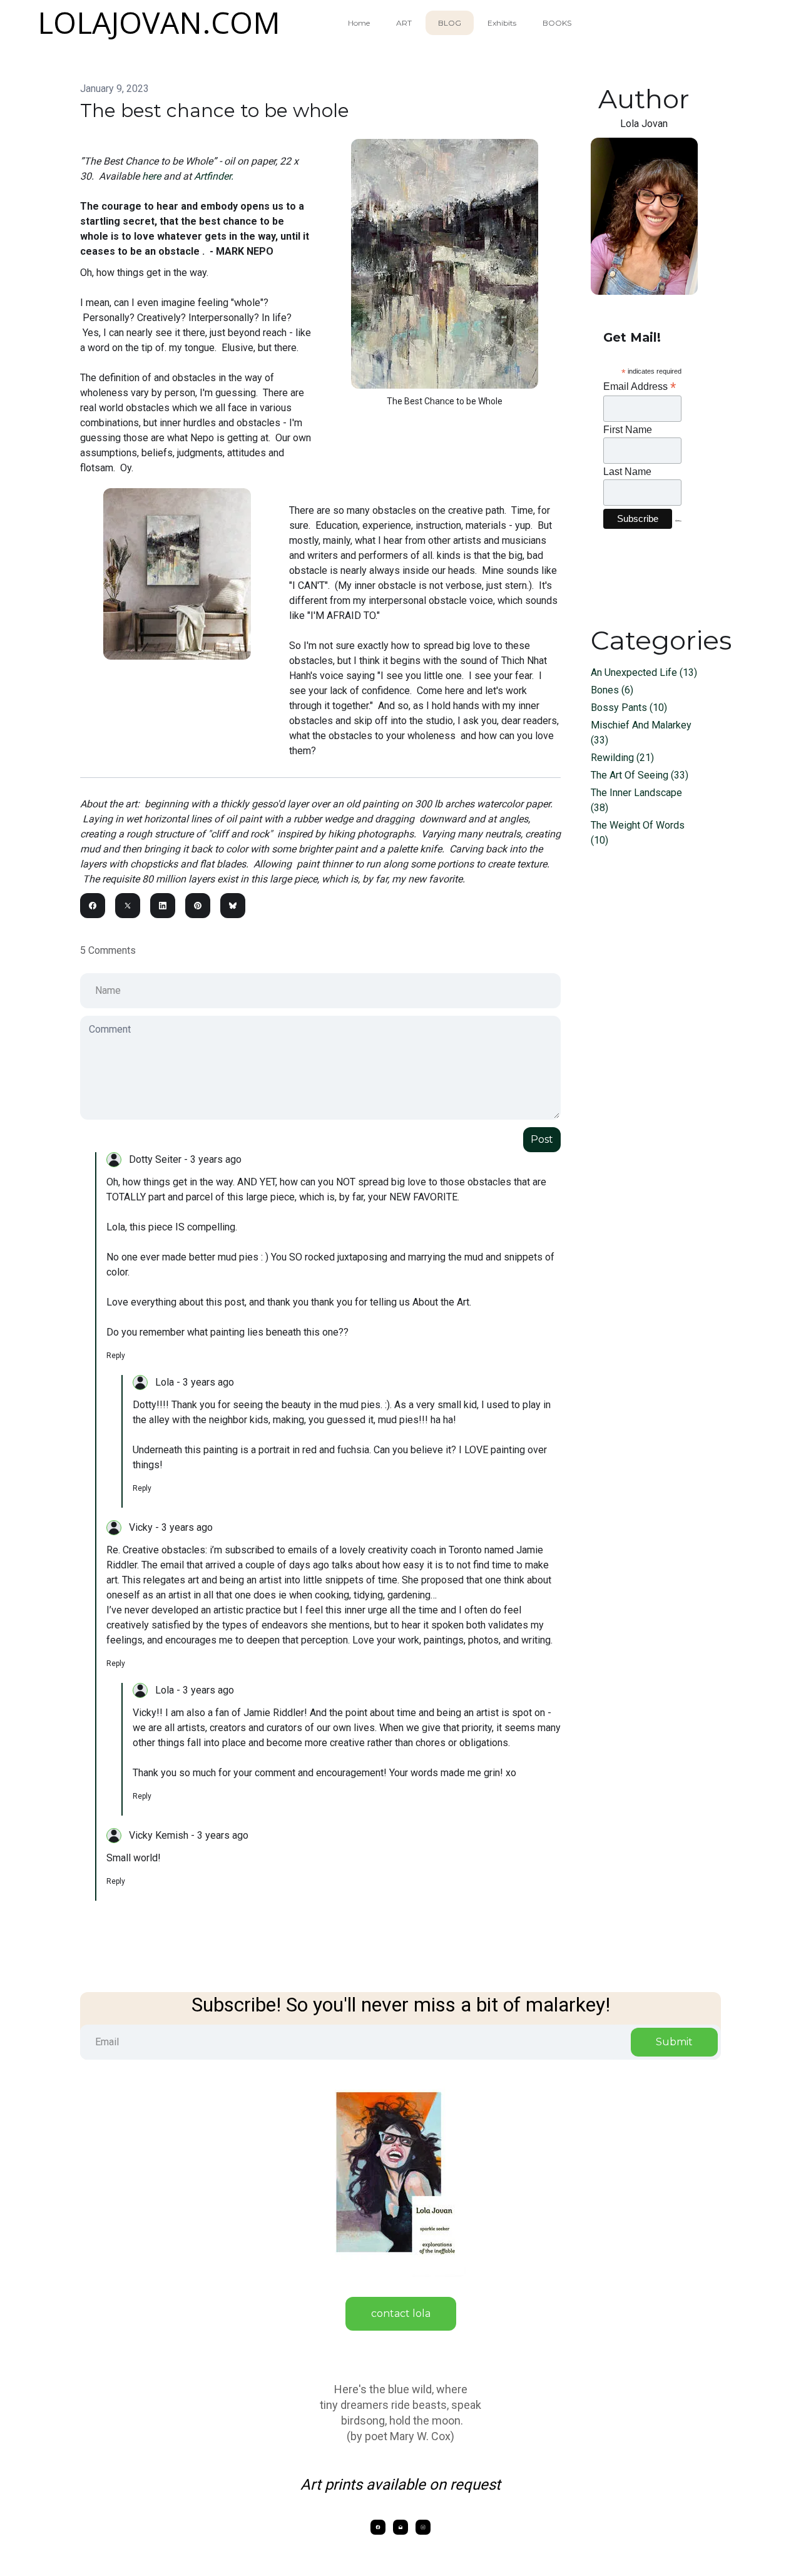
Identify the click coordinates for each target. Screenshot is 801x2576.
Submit (674, 2042)
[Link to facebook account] (378, 2527)
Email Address (640, 386)
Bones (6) (612, 690)
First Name (628, 430)
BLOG (450, 23)
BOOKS (557, 23)
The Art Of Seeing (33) (640, 775)
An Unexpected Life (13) (644, 672)
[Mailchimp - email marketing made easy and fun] (678, 530)
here (153, 176)
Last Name (627, 472)
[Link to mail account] (400, 2527)
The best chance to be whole (215, 110)
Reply (116, 1356)
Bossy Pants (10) (629, 708)
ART (404, 23)
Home (359, 23)
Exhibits (502, 23)
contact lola (401, 2313)
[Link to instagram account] (423, 2527)
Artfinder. (214, 176)
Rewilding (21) (622, 758)
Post (542, 1139)
